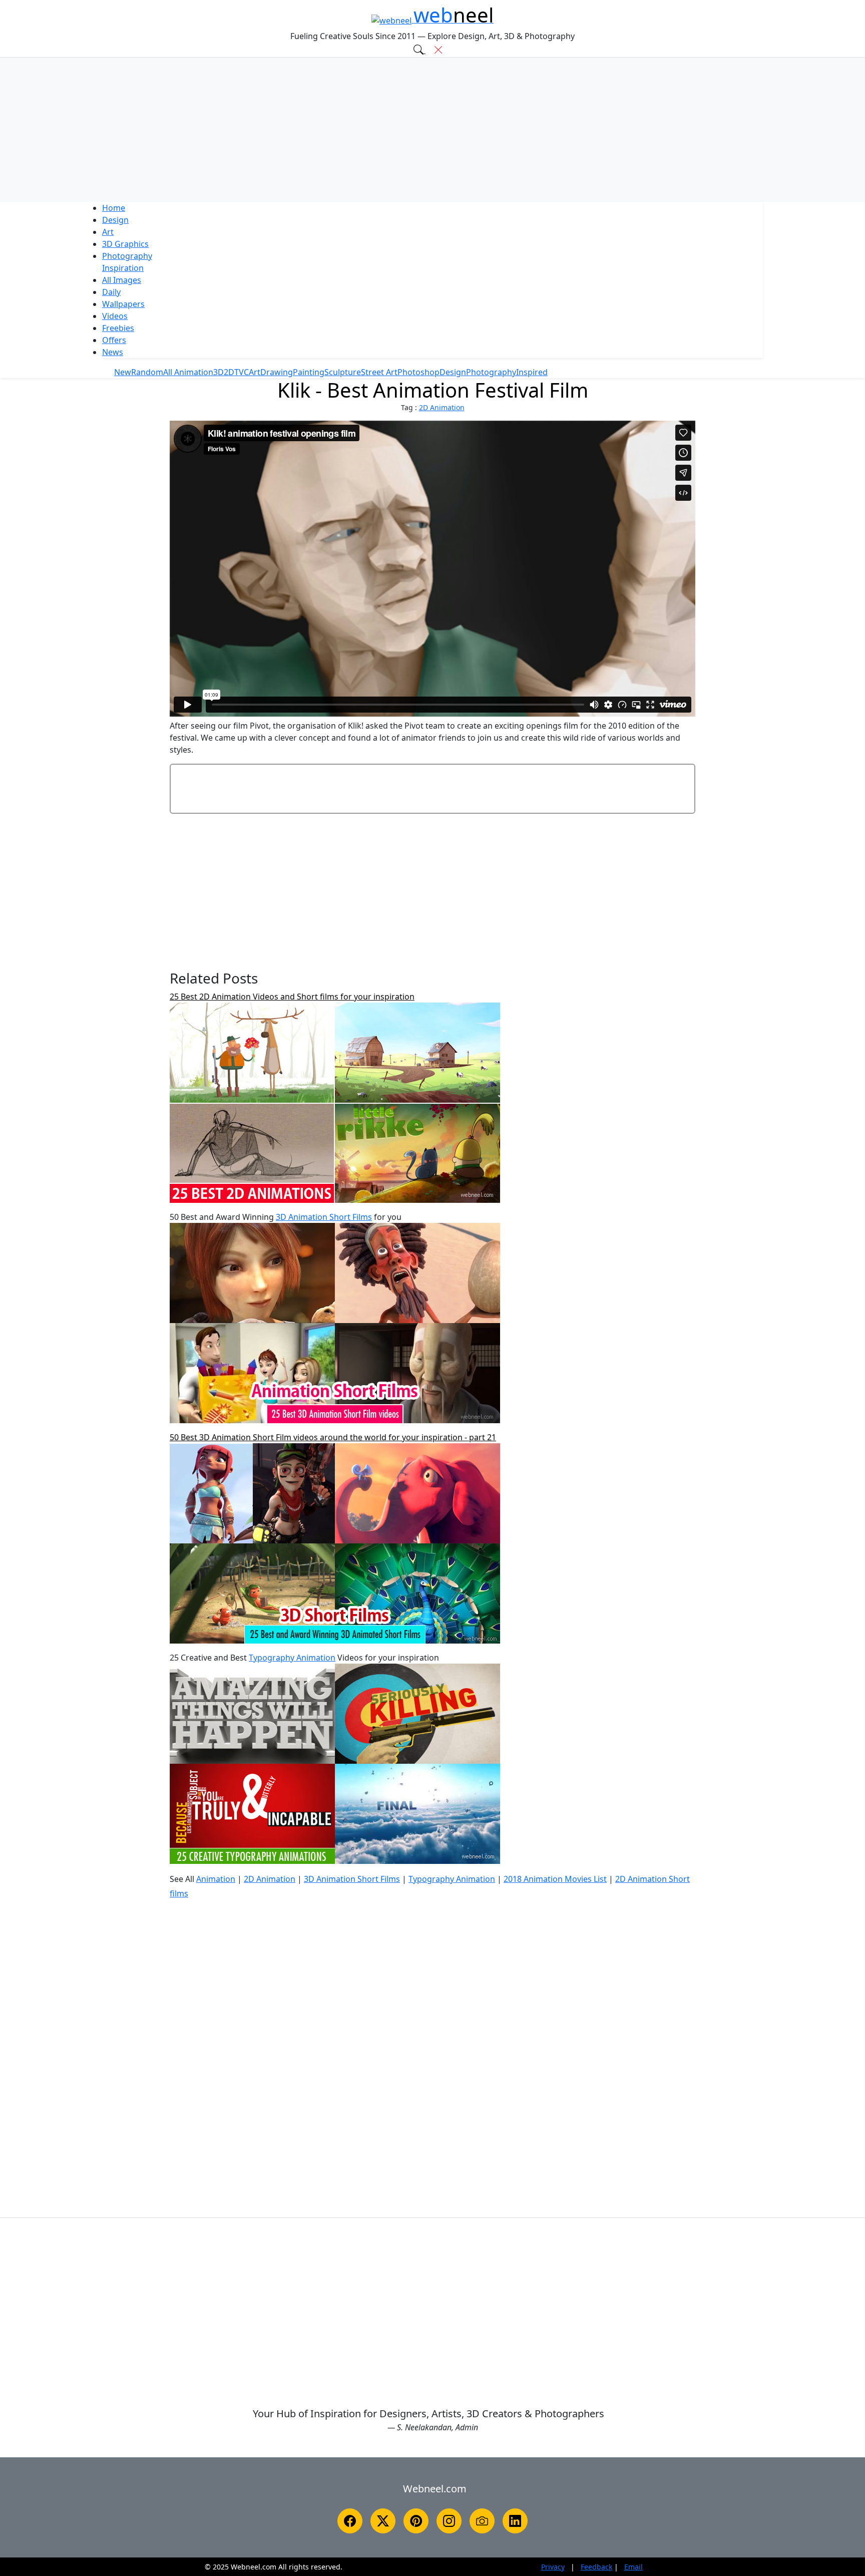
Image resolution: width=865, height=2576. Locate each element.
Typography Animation (292, 1658)
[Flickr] (482, 2521)
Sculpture (343, 372)
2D (229, 372)
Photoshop (418, 372)
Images (122, 280)
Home (114, 208)
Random (147, 372)
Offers (114, 340)
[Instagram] (449, 2521)
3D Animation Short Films (324, 1217)
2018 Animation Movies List (555, 1879)
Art (108, 232)
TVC (242, 372)
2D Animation (442, 407)
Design (115, 220)
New (123, 372)
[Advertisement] (432, 130)
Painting (309, 372)
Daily (111, 292)
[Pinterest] (416, 2521)
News (113, 352)
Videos (115, 316)
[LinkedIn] (515, 2521)
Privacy (553, 2567)
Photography (127, 256)
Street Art (379, 372)
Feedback (596, 2567)
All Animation (188, 372)
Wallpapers (123, 304)
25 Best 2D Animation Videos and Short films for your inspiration (292, 997)
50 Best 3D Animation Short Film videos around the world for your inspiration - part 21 (333, 1437)
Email (633, 2567)
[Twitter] (383, 2521)
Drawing (277, 372)
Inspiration (123, 268)
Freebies (118, 328)
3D (125, 244)
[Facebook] (350, 2521)
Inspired (532, 372)
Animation (216, 1879)
